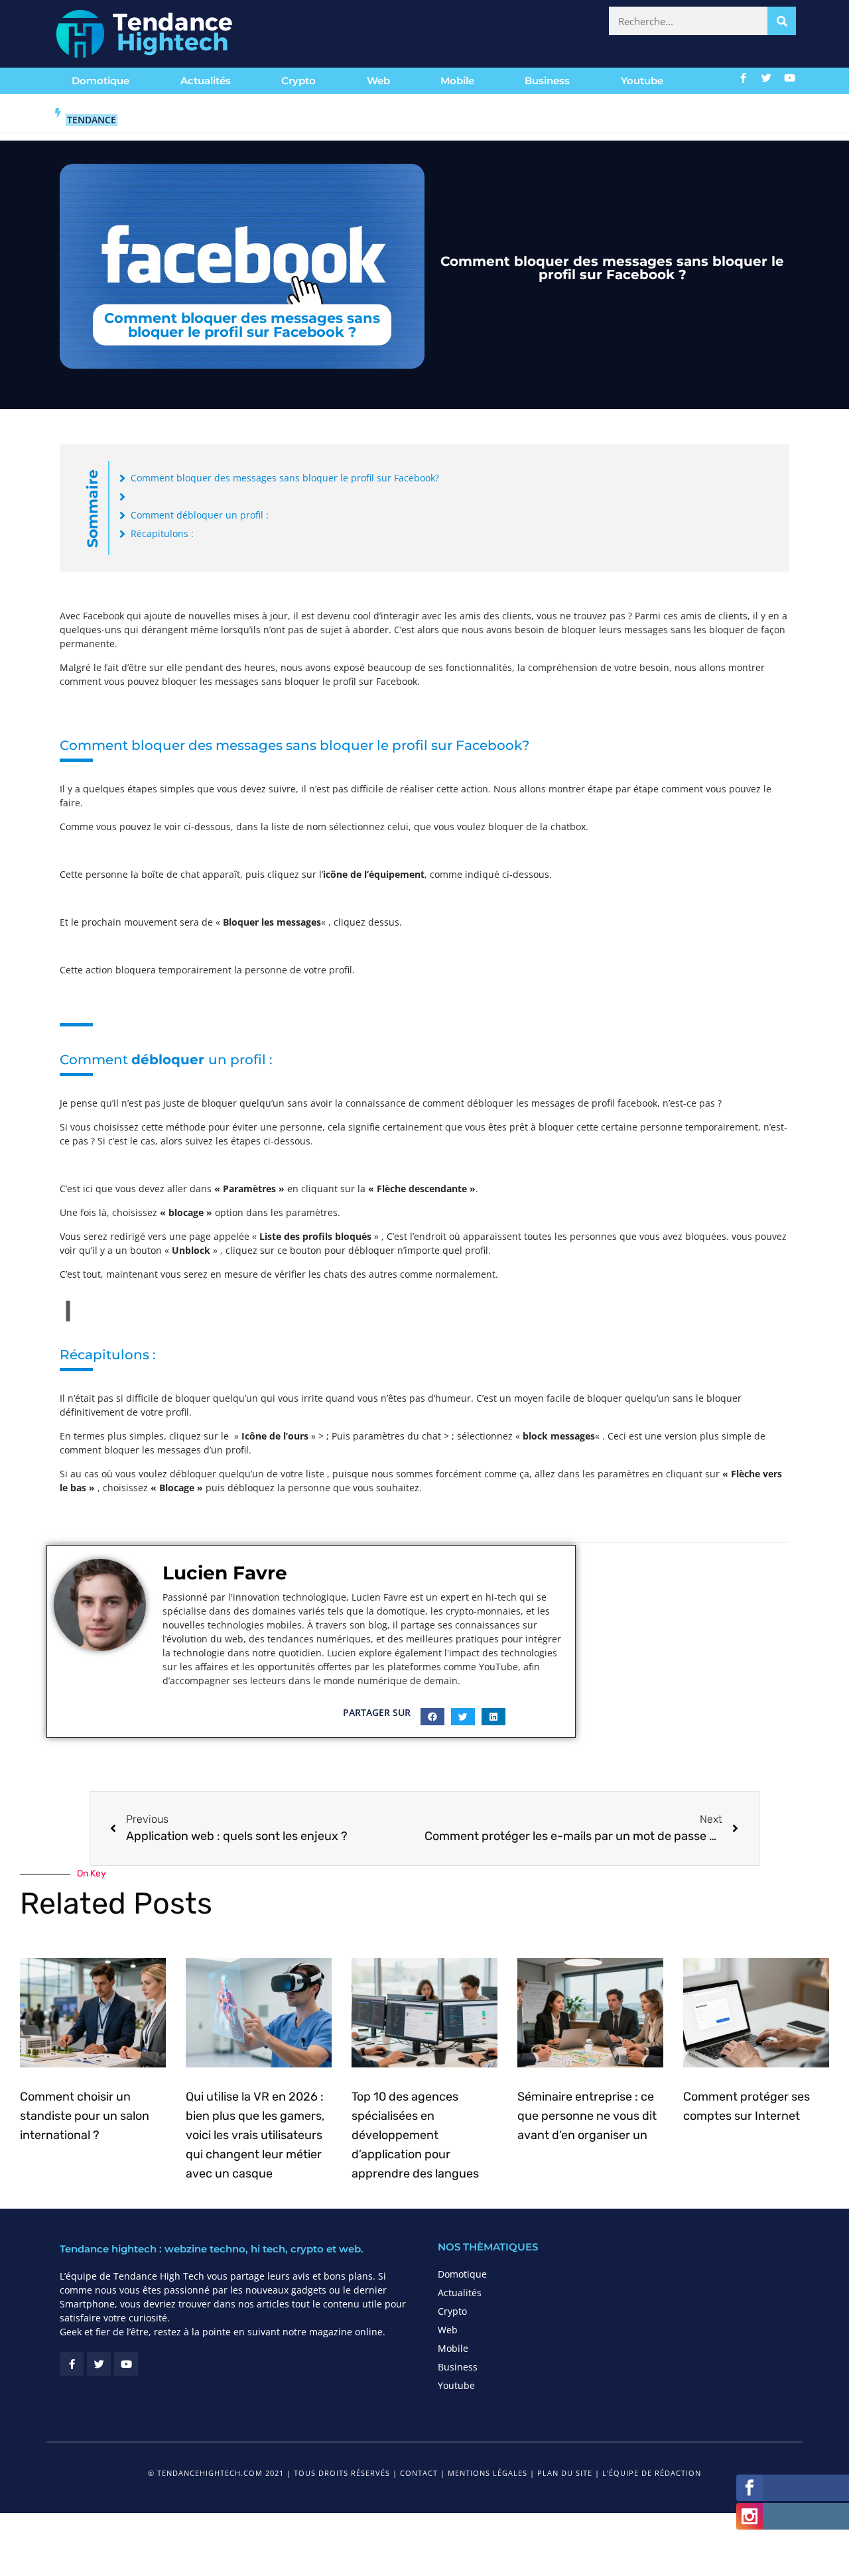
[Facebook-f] (744, 78)
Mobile (457, 81)
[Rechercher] (782, 21)
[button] (432, 1717)
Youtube (642, 81)
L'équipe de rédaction (652, 2473)
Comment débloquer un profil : (200, 515)
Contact (419, 2473)
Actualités (206, 81)
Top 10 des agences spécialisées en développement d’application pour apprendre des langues (415, 2135)
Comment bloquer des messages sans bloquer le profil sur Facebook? (285, 478)
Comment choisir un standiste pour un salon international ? (85, 2116)
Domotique (100, 81)
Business (547, 81)
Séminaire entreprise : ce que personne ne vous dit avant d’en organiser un (587, 2116)
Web (378, 81)
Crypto (298, 81)
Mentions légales (488, 2473)
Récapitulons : (162, 533)
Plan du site (565, 2473)
